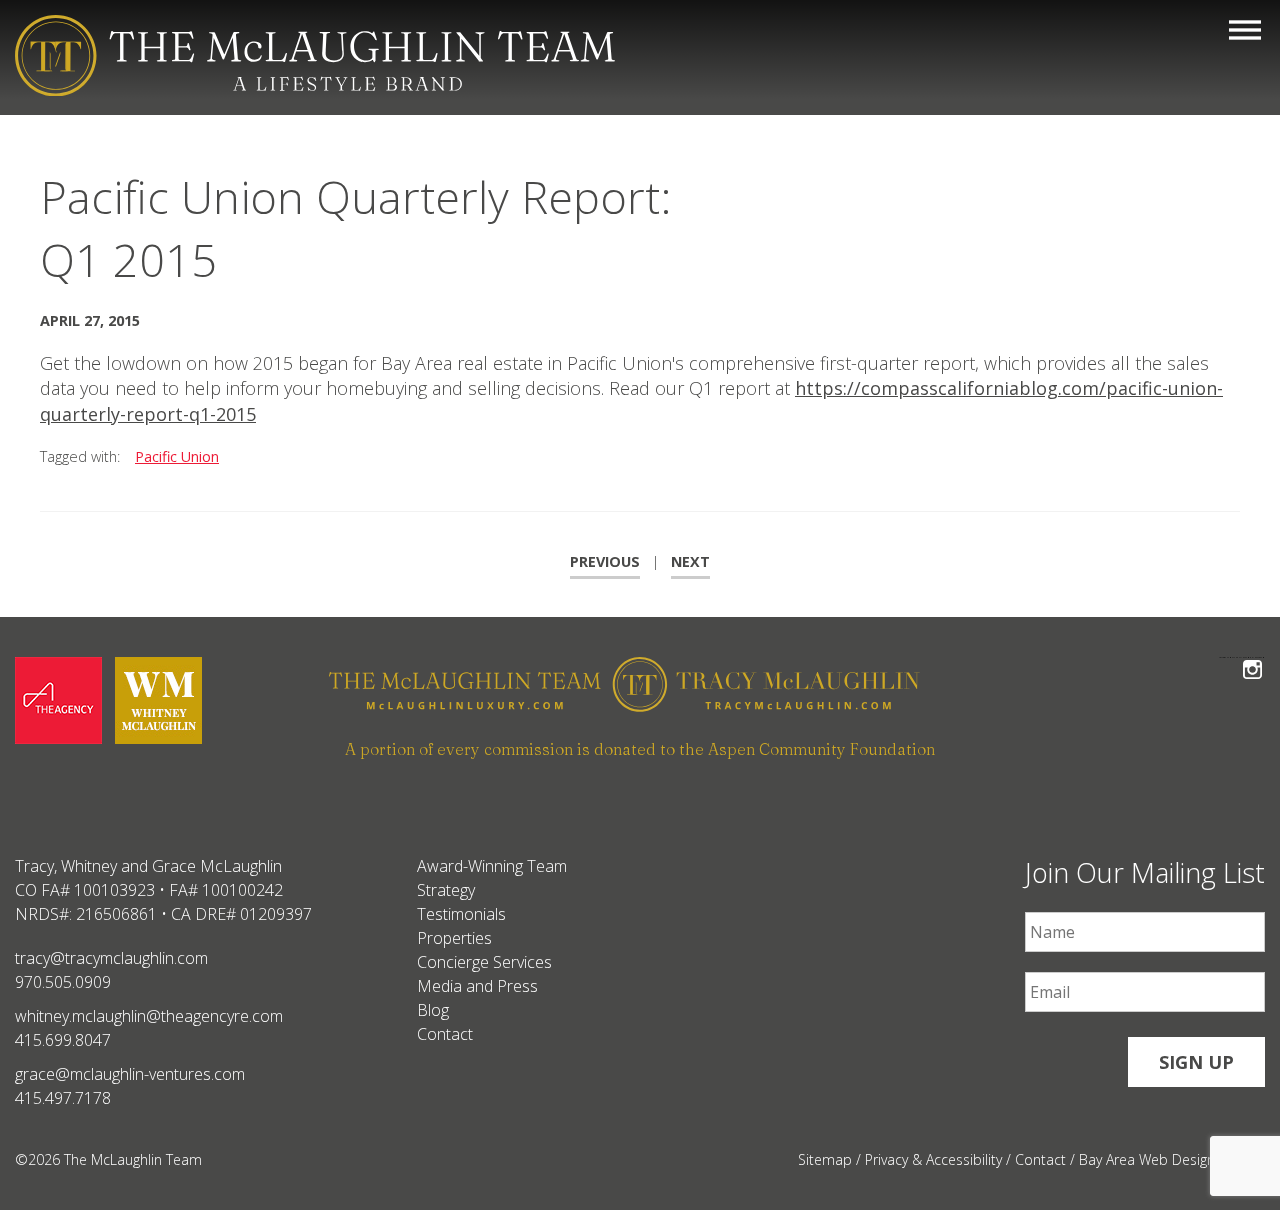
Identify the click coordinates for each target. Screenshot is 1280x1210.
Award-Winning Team (492, 866)
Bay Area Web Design (1147, 1159)
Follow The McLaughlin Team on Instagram (1252, 657)
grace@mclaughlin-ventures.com (130, 1074)
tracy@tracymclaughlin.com (111, 958)
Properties (454, 938)
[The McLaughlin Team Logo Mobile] (315, 55)
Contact (445, 1034)
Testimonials (461, 914)
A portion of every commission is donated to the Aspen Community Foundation (640, 749)
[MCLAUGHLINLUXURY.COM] (484, 687)
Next (690, 561)
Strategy (446, 890)
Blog (433, 1010)
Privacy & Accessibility (933, 1159)
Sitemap (825, 1159)
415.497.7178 (63, 1098)
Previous (605, 561)
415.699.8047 (63, 1040)
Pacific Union (177, 456)
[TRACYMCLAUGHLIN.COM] (796, 687)
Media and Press (477, 986)
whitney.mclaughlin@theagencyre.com (149, 1016)
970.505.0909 (63, 982)
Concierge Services (484, 962)
